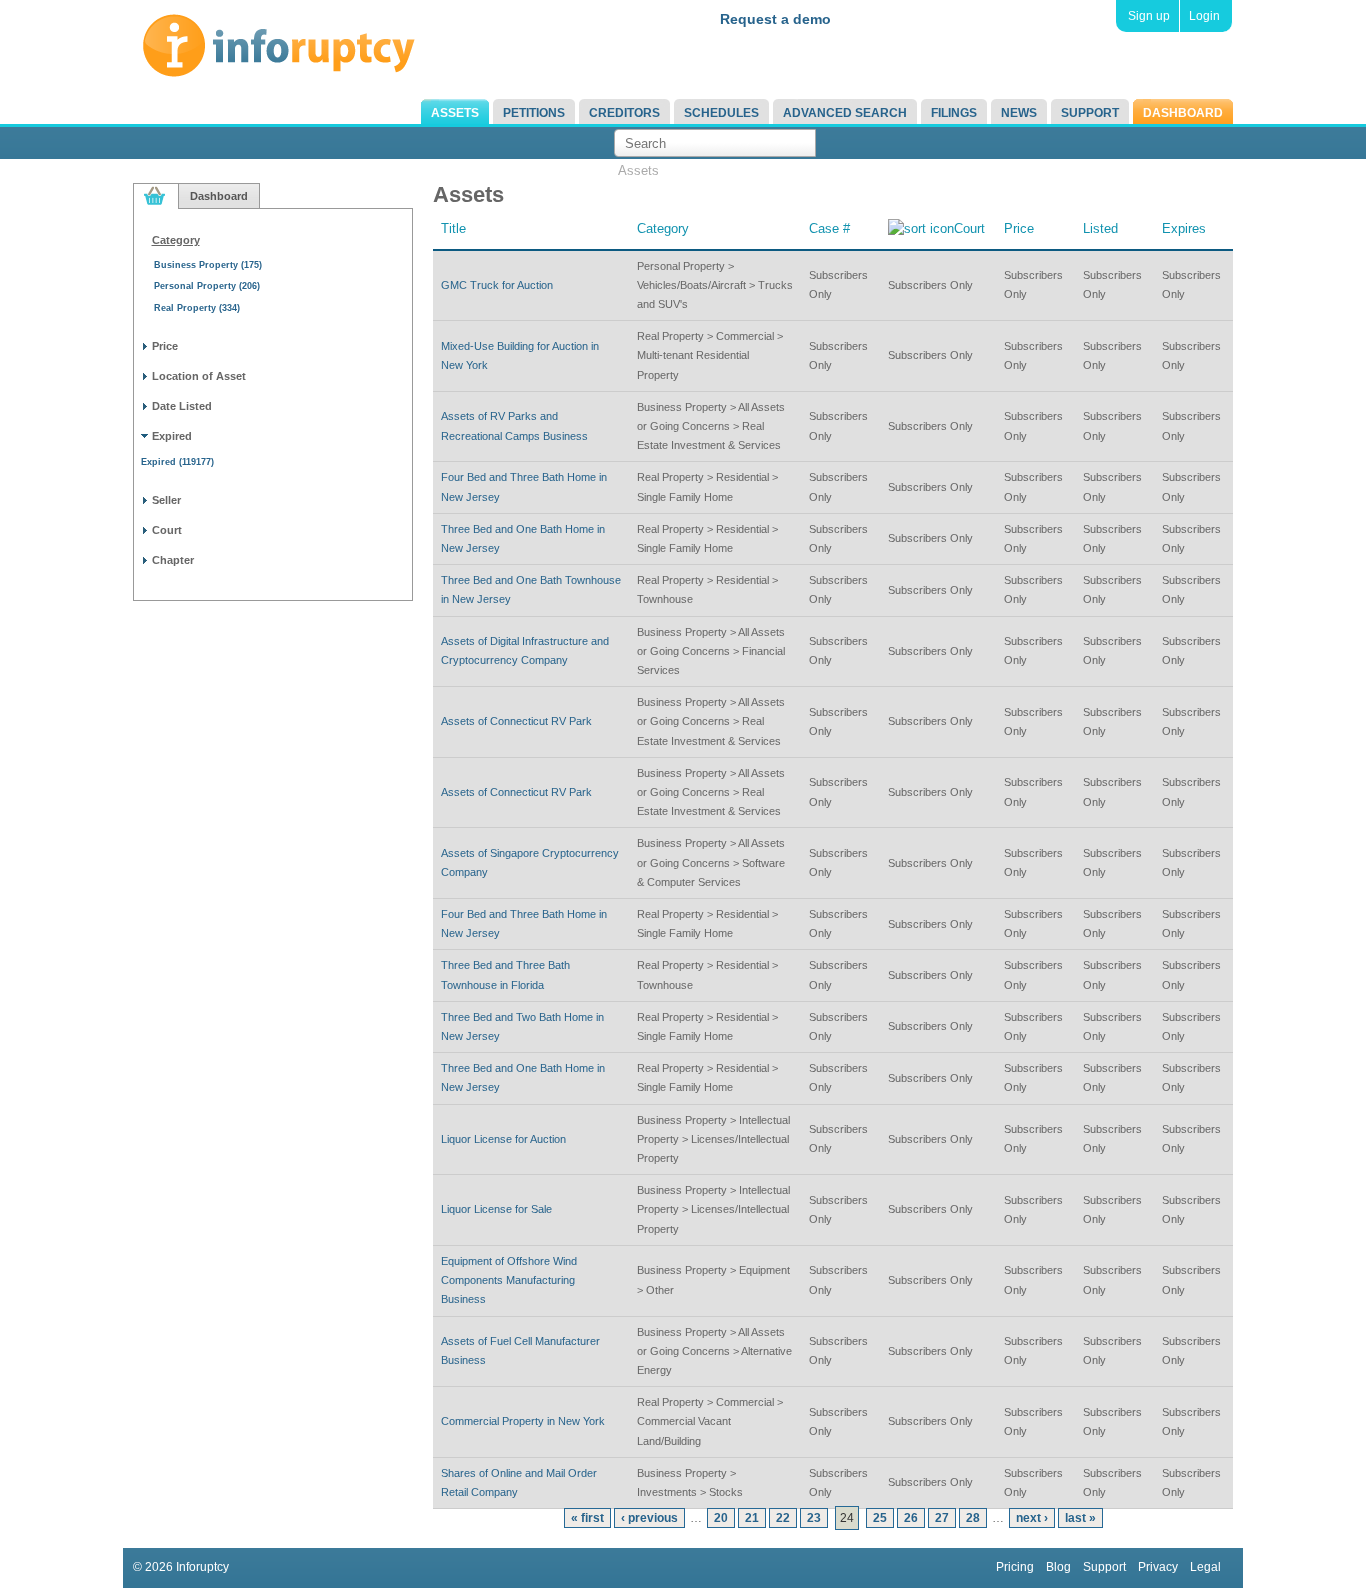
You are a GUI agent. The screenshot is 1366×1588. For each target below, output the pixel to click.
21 (752, 1518)
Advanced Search (845, 113)
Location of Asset (199, 376)
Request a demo (775, 19)
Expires (1184, 228)
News (1019, 113)
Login (1204, 16)
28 (973, 1518)
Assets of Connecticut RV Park (516, 721)
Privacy (1158, 1567)
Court (167, 530)
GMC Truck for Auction (497, 285)
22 (783, 1518)
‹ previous (649, 1518)
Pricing (1015, 1567)
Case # (829, 228)
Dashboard (1183, 113)
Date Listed (182, 406)
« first (587, 1518)
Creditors (624, 113)
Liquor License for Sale (496, 1209)
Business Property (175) (208, 265)
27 (942, 1518)
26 (911, 1518)
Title (453, 228)
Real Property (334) (197, 308)
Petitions (534, 113)
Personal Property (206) (207, 286)
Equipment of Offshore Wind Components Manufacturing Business (509, 1280)
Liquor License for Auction (503, 1139)
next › (1032, 1518)
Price (165, 346)
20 (721, 1518)
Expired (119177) (177, 462)
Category (176, 240)
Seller (166, 500)
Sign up (1149, 16)
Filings (954, 113)
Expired (172, 436)
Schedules (721, 113)
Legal (1205, 1567)
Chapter (173, 560)
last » (1080, 1518)
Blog (1058, 1567)
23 (814, 1518)
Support (1090, 113)
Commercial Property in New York (523, 1421)
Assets (455, 113)
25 (880, 1518)
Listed (1100, 228)
